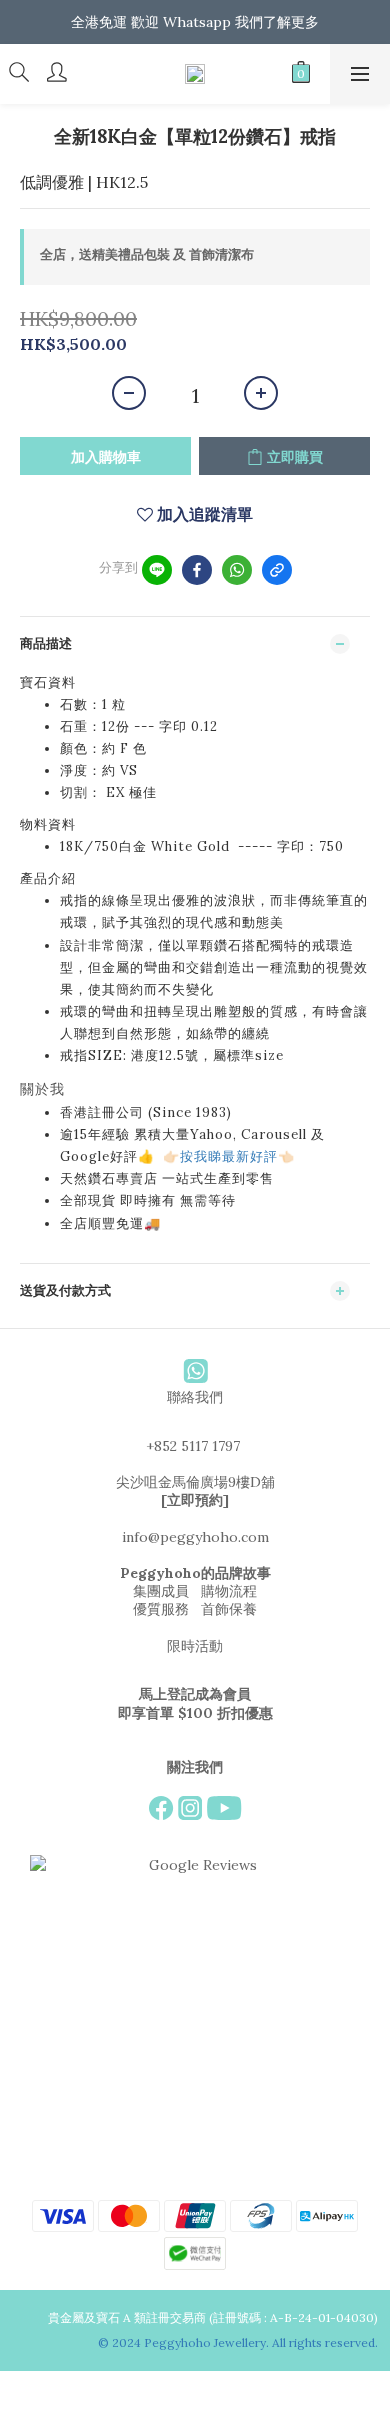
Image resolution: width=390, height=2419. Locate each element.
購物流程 (229, 1591)
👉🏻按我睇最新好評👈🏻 (229, 1156)
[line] (157, 570)
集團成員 (161, 1591)
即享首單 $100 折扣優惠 (195, 1713)
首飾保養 (229, 1609)
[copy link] (277, 570)
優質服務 (161, 1609)
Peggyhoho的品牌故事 (195, 1573)
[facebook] (197, 570)
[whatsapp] (237, 570)
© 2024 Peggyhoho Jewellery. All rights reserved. (239, 2342)
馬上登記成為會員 (195, 1694)
